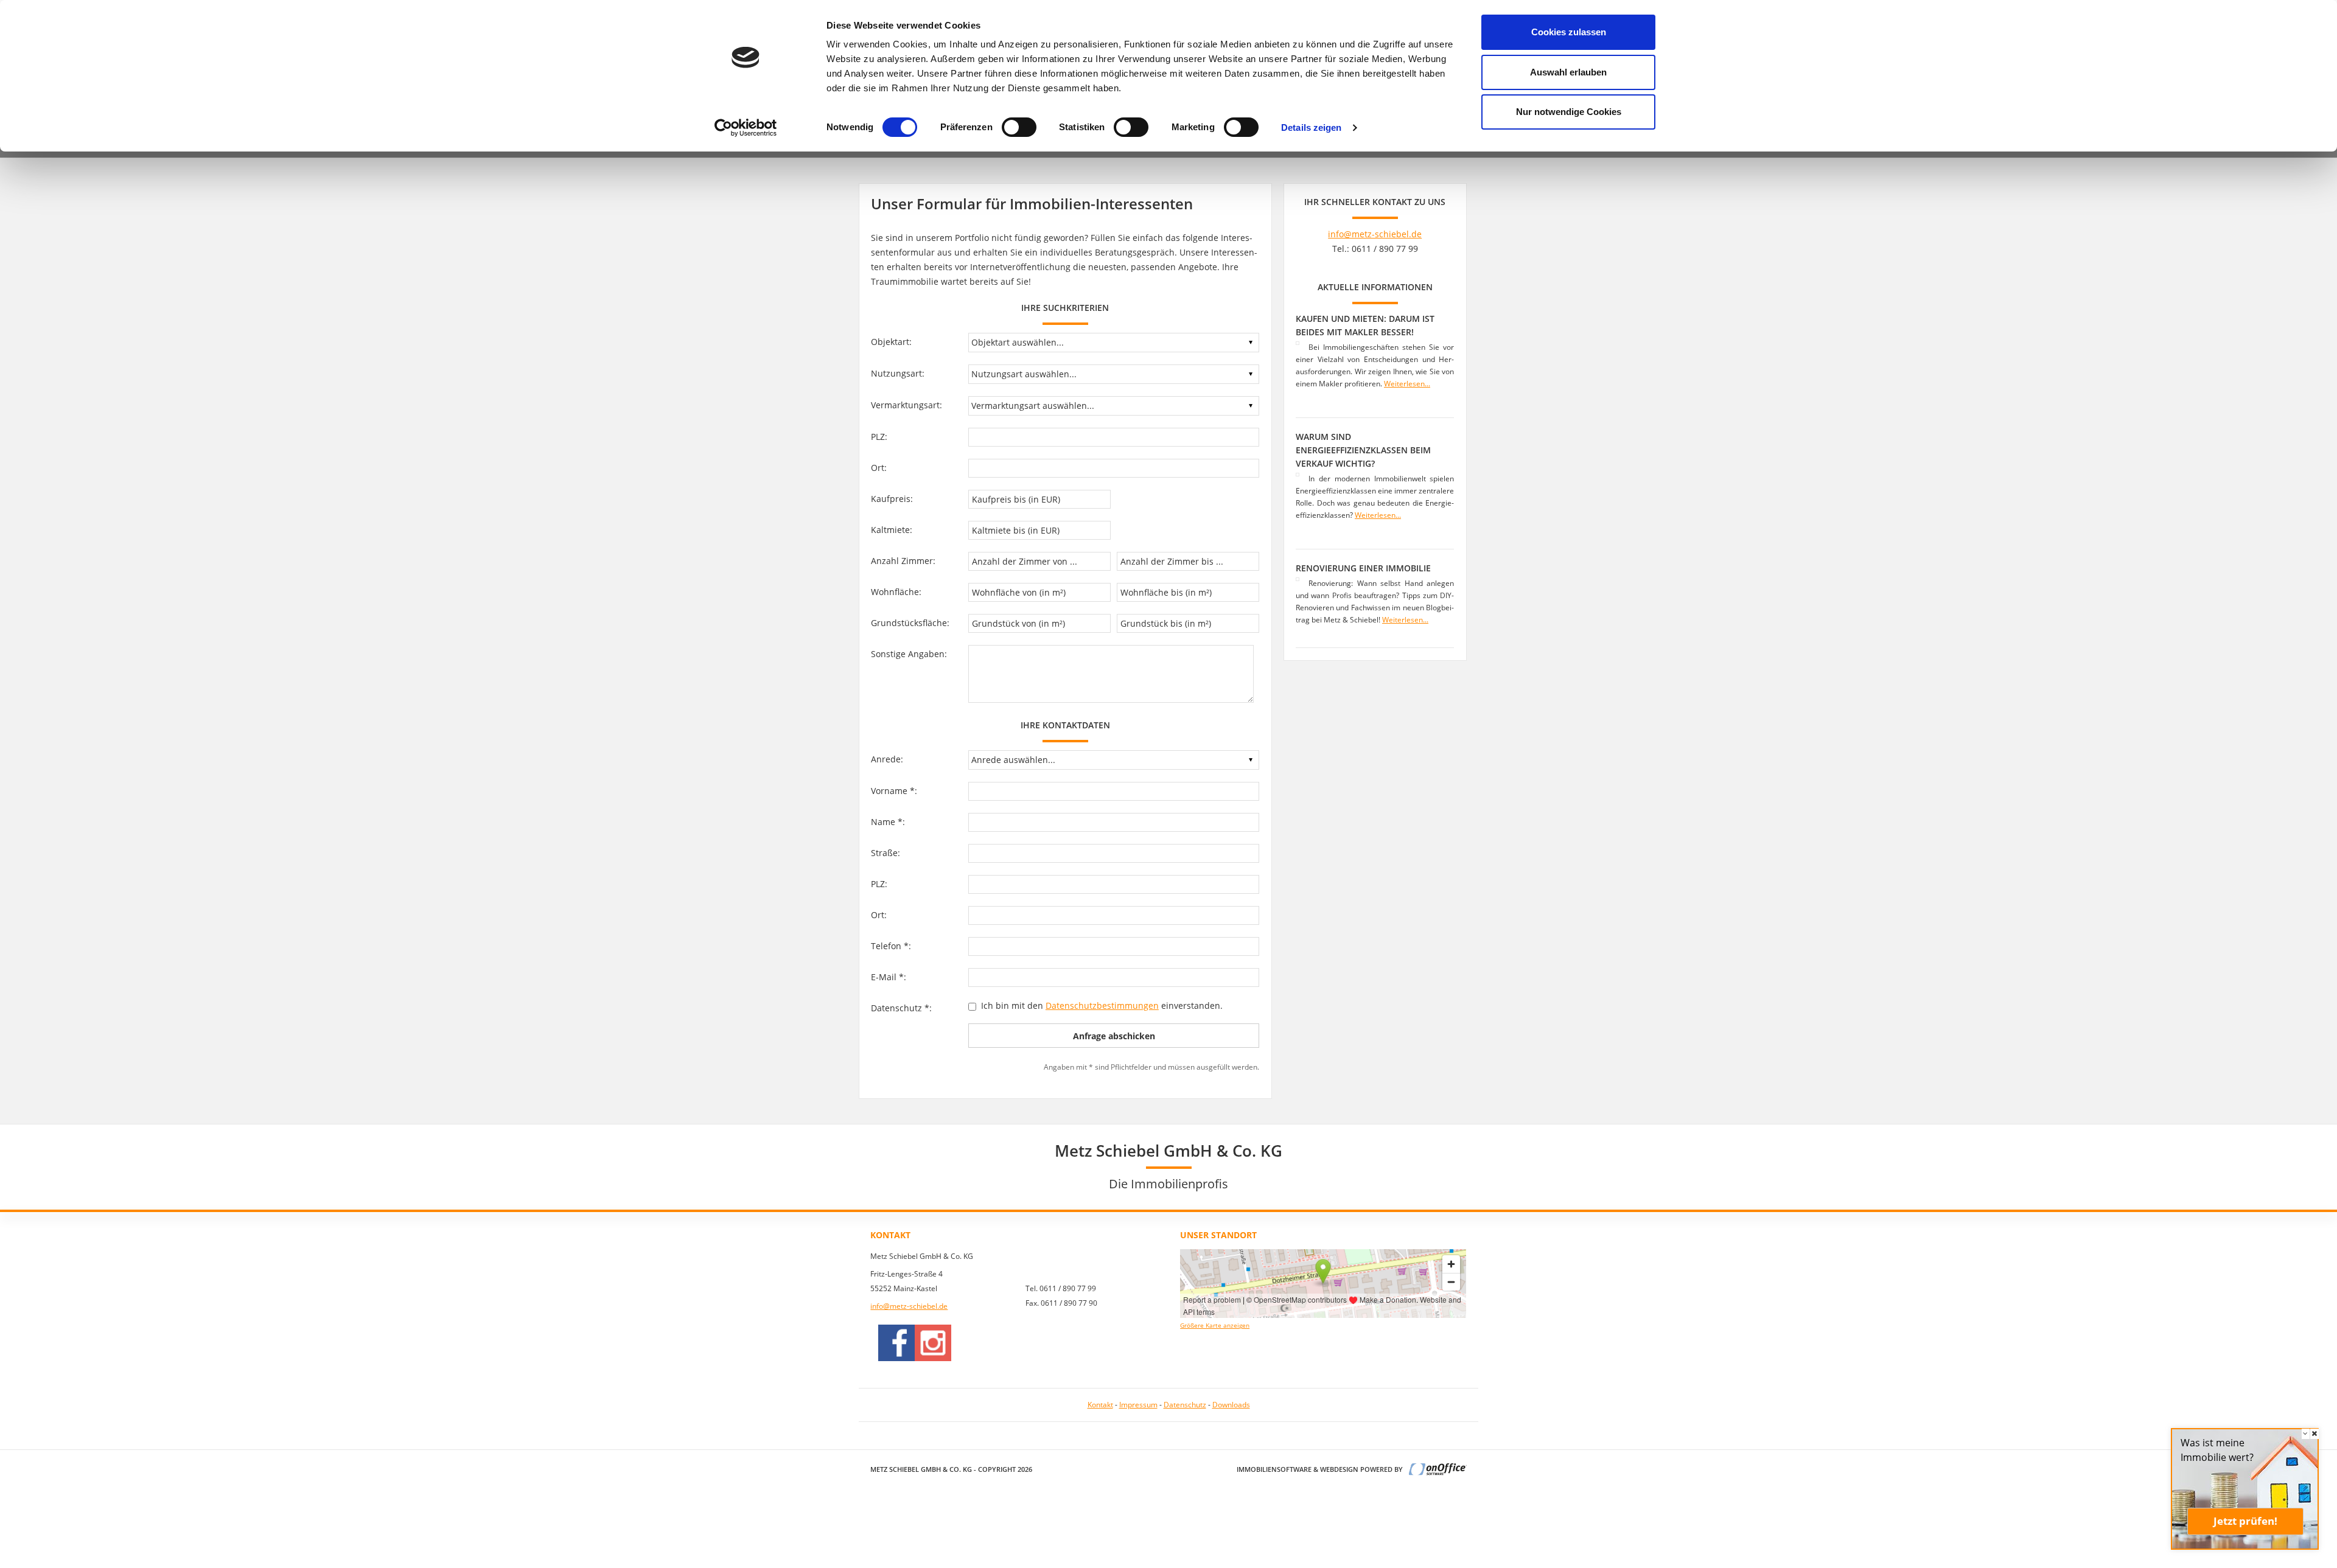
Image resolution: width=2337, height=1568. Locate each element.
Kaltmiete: (892, 530)
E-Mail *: (889, 977)
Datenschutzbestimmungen (1102, 1005)
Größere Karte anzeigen (1215, 1326)
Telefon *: (891, 946)
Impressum (1138, 1405)
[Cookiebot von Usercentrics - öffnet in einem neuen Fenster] (746, 128)
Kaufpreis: (892, 499)
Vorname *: (894, 791)
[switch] (1019, 127)
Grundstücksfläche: (910, 623)
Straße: (886, 853)
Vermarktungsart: (907, 405)
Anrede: (887, 759)
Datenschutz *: (901, 1008)
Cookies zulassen (1569, 32)
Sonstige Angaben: (909, 654)
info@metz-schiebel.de (1375, 234)
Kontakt (1100, 1405)
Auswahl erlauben (1568, 72)
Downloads (1231, 1405)
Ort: (879, 468)
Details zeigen (1311, 127)
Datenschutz (1185, 1405)
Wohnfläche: (896, 592)
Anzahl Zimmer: (903, 561)
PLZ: (879, 437)
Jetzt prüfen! (2245, 1521)
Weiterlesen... (1407, 384)
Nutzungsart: (898, 373)
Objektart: (891, 342)
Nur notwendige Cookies (1569, 112)
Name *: (888, 822)
